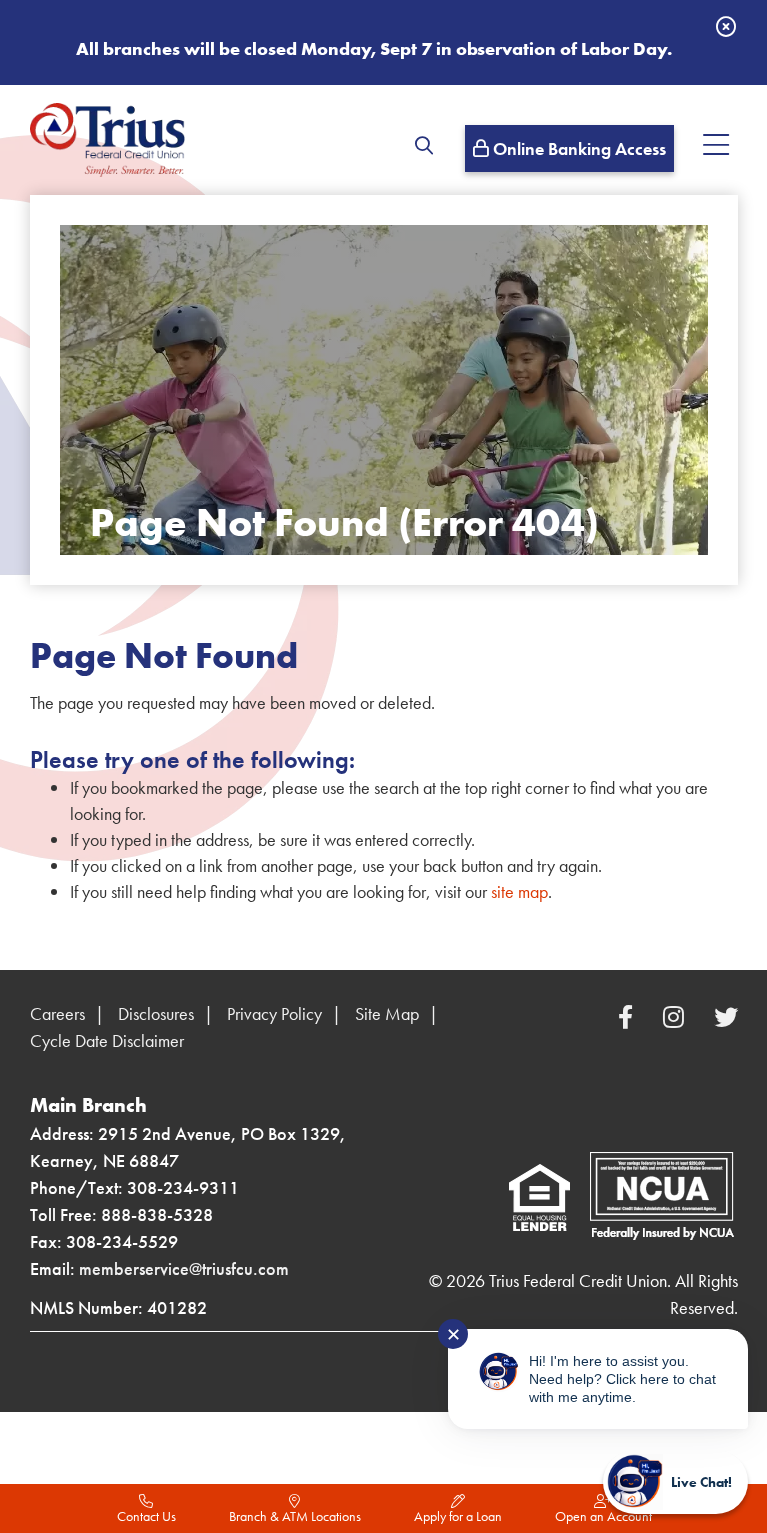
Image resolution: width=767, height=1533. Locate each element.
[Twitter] (726, 1017)
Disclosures (156, 1013)
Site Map (387, 1013)
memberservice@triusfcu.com (184, 1268)
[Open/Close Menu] (716, 145)
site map (519, 891)
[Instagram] (676, 1017)
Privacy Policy (274, 1013)
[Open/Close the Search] (422, 145)
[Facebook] (628, 1017)
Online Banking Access (577, 148)
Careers (57, 1013)
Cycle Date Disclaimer (107, 1040)
